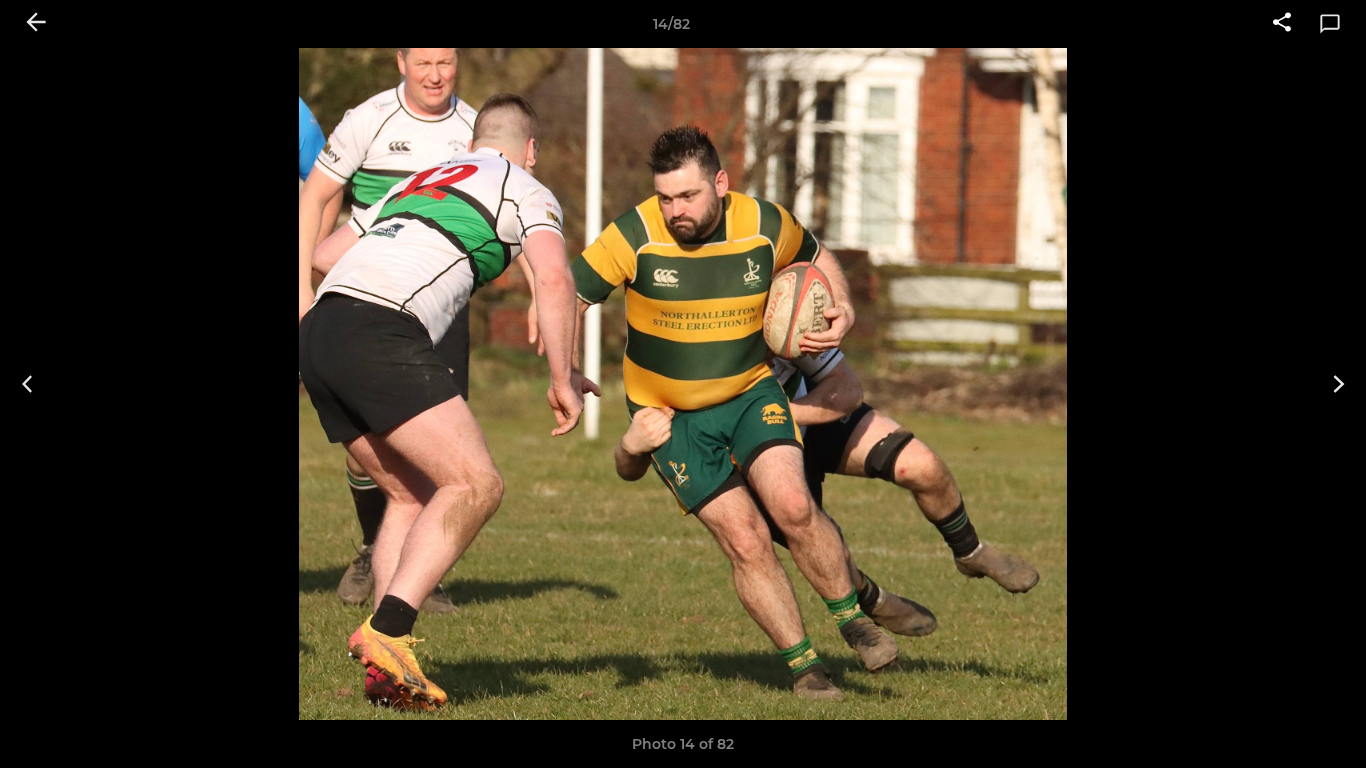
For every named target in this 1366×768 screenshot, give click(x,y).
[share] (1282, 24)
